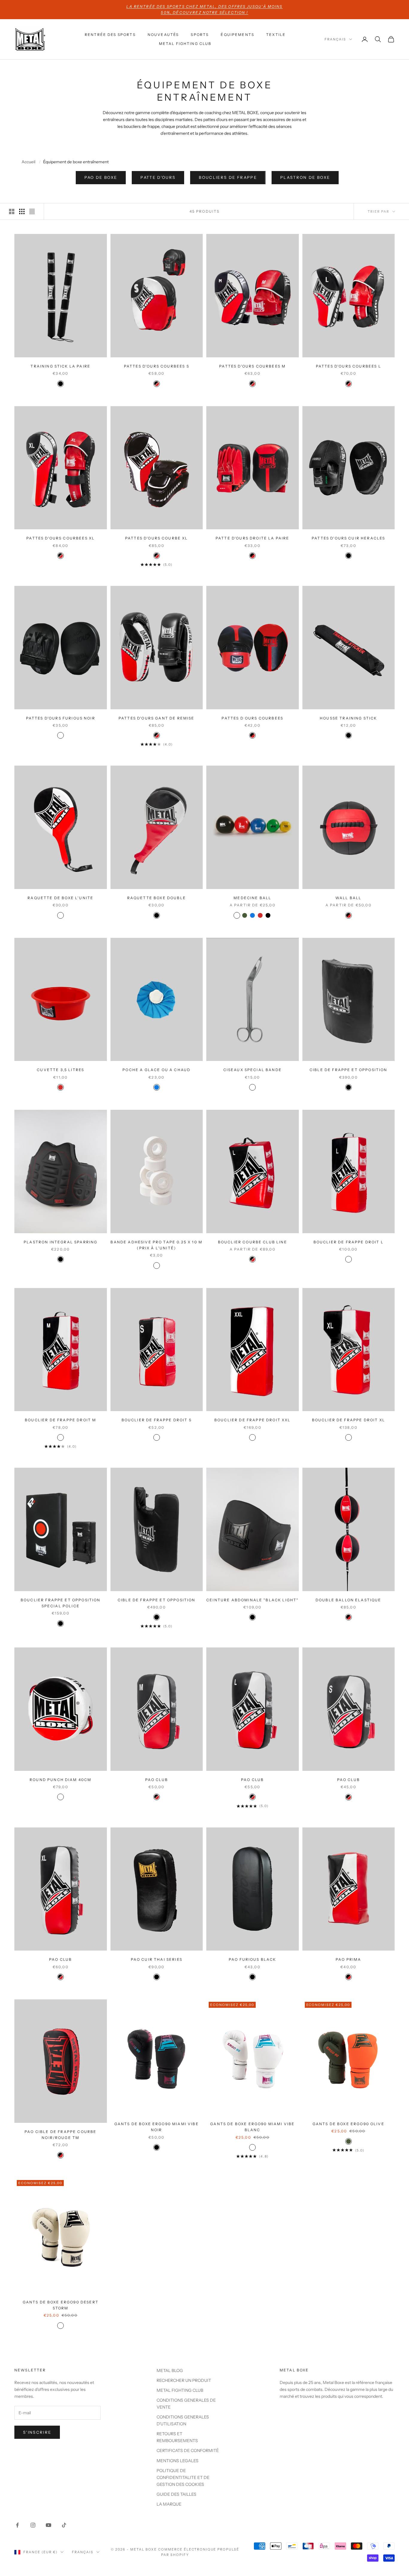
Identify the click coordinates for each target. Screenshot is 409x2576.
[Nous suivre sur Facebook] (17, 2525)
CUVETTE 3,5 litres (60, 1070)
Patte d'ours (158, 177)
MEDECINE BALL (252, 898)
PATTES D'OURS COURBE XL (157, 538)
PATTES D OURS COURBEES (252, 718)
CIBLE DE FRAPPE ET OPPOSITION (349, 1070)
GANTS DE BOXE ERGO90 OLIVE (349, 2124)
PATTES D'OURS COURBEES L (349, 366)
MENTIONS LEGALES (178, 2461)
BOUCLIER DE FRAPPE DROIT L (349, 1242)
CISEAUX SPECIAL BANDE (253, 1070)
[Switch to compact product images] (32, 211)
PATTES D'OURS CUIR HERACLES (348, 538)
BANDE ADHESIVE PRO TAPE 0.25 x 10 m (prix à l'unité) (156, 1245)
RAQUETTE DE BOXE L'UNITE (60, 898)
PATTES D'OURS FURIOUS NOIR (61, 718)
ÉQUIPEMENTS (237, 35)
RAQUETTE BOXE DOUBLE (157, 898)
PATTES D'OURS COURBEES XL (60, 538)
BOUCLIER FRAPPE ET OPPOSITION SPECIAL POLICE (61, 1603)
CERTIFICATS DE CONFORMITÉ (188, 2450)
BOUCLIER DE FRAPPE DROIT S (157, 1420)
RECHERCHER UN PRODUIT (184, 2380)
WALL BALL (348, 898)
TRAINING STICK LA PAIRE (60, 366)
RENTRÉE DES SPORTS (110, 35)
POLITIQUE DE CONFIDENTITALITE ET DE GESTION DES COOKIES (183, 2477)
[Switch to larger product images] (12, 211)
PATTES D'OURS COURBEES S (157, 366)
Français (335, 39)
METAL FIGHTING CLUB (185, 44)
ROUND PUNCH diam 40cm (60, 1780)
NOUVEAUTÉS (163, 35)
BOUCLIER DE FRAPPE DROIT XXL (252, 1420)
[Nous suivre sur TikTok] (64, 2525)
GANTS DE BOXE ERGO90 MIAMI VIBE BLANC (252, 2127)
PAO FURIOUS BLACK (253, 1959)
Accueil (28, 162)
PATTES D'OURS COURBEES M (252, 366)
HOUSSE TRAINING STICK (348, 718)
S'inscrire (37, 2432)
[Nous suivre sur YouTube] (49, 2525)
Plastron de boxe (305, 177)
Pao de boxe (101, 177)
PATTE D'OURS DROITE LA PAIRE (252, 538)
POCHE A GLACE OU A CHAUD (156, 1070)
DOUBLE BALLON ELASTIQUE (349, 1600)
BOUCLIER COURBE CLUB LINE (253, 1242)
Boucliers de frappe (228, 177)
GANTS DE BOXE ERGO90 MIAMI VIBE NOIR (157, 2127)
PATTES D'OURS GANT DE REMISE (156, 718)
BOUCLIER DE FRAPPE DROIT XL (349, 1420)
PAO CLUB (157, 1780)
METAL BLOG (170, 2371)
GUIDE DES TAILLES (177, 2494)
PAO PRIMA (348, 1959)
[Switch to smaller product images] (22, 211)
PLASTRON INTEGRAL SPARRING (60, 1242)
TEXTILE (276, 35)
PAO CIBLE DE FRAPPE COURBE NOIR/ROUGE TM (60, 2135)
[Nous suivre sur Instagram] (33, 2525)
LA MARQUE (169, 2504)
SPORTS (200, 35)
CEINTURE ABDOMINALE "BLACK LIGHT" (252, 1600)
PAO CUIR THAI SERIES (157, 1959)
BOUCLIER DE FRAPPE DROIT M (60, 1420)
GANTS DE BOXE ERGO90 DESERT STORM (61, 2305)
